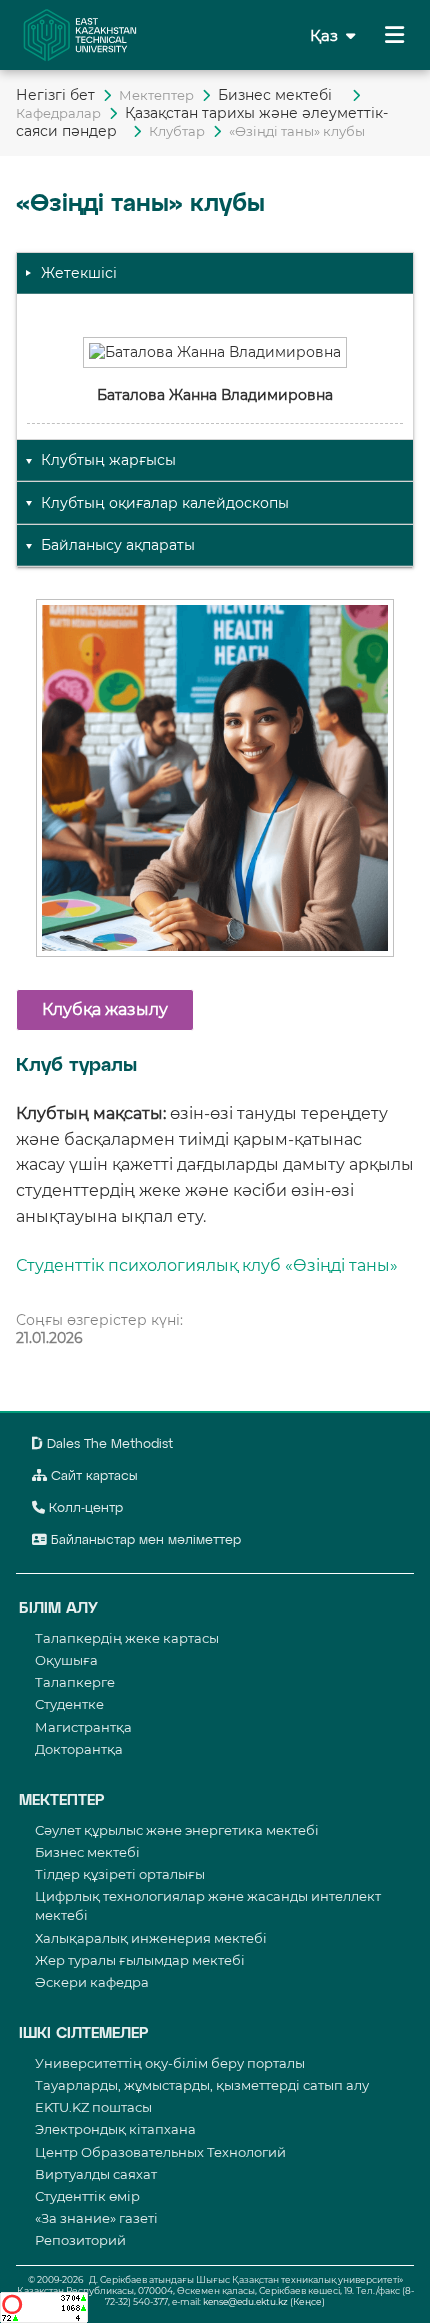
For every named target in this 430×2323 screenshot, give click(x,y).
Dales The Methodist (108, 1444)
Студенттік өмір (87, 2196)
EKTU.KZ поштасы (93, 2107)
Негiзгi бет (55, 95)
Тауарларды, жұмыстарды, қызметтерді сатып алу (202, 2085)
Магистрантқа (83, 1727)
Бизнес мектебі (281, 95)
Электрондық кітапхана (115, 2129)
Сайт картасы (92, 1476)
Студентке (69, 1704)
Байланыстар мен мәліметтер (144, 1540)
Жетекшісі (79, 273)
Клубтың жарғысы (108, 460)
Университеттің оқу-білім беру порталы (170, 2063)
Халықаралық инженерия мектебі (151, 1938)
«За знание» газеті (96, 2218)
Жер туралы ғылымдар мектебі (140, 1960)
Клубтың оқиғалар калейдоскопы (165, 503)
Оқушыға (66, 1660)
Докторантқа (79, 1749)
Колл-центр (84, 1508)
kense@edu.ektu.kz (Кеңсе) (264, 2301)
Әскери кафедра (92, 1982)
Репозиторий (80, 2240)
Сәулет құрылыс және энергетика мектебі (177, 1830)
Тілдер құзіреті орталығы (120, 1874)
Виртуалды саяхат (96, 2174)
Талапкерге (75, 1682)
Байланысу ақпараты (118, 545)
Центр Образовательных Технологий (160, 2152)
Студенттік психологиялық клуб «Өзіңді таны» (207, 1265)
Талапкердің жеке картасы (127, 1638)
